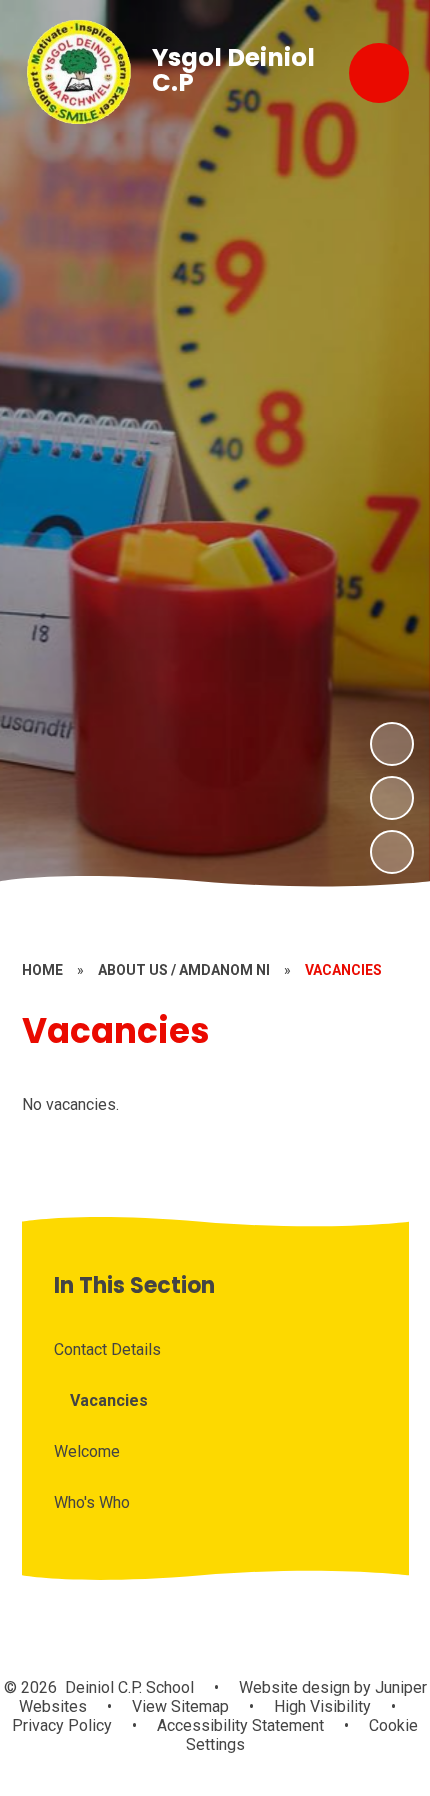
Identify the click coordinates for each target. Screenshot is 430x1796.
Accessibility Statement (240, 1725)
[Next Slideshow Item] (392, 744)
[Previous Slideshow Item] (392, 798)
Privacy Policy (62, 1725)
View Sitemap (180, 1706)
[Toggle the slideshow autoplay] (392, 852)
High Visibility (322, 1706)
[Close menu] (379, 73)
